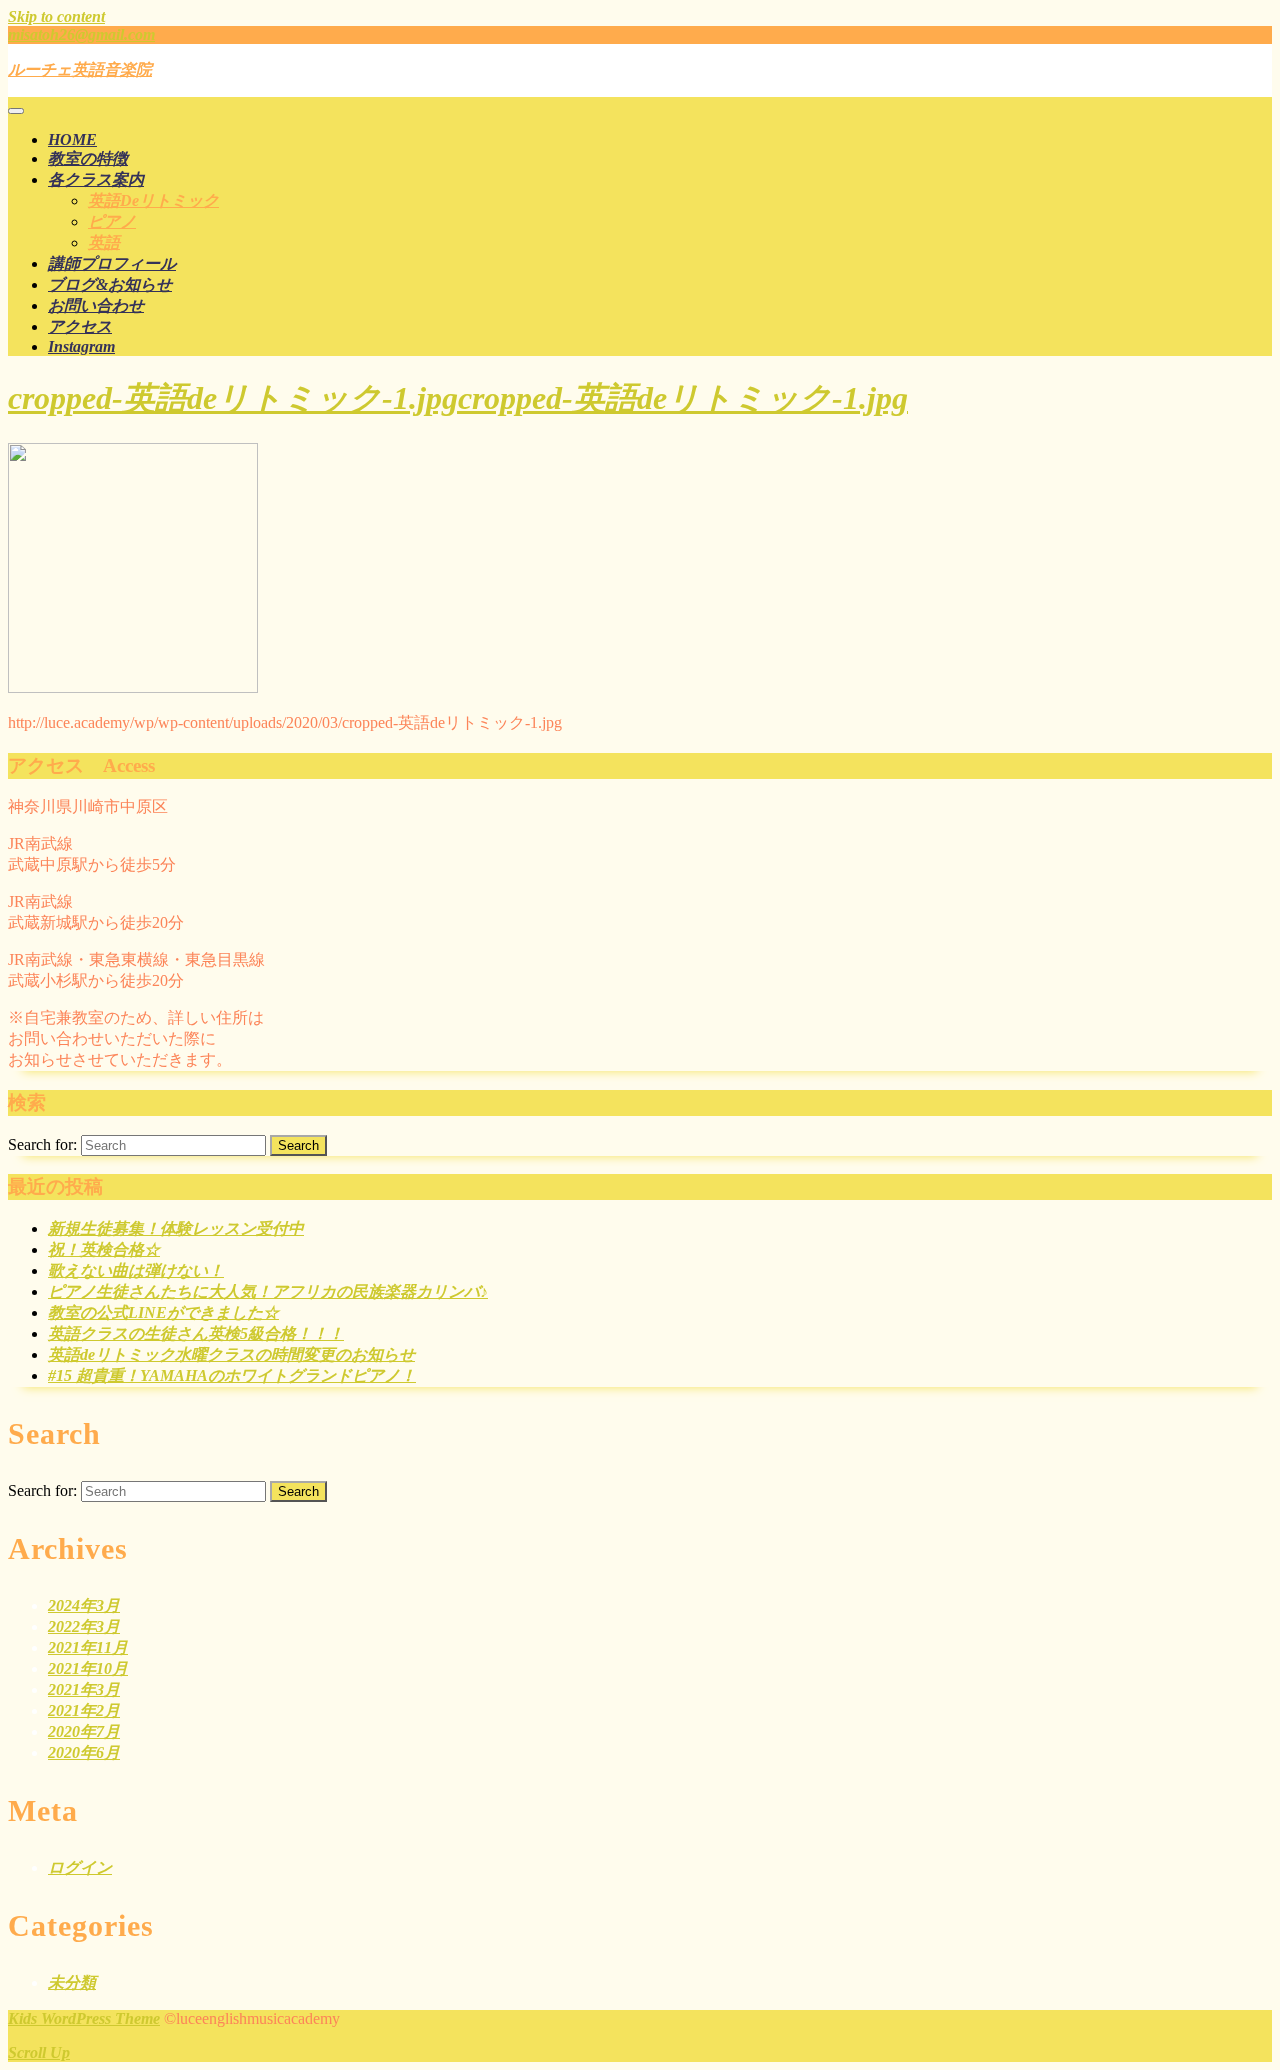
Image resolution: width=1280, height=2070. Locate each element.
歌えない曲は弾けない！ (136, 1270)
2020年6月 (84, 1752)
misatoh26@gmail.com (81, 34)
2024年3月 (84, 1605)
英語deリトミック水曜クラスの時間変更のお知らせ (231, 1354)
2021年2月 (84, 1710)
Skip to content (56, 16)
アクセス (80, 326)
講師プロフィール (112, 263)
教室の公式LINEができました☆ (163, 1312)
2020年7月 (84, 1731)
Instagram (81, 346)
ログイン (80, 1867)
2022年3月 (84, 1626)
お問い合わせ (96, 305)
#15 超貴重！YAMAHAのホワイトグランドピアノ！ (232, 1375)
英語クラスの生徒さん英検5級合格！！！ (196, 1333)
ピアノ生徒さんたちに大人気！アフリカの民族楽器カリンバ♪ (268, 1291)
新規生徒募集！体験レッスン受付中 (176, 1228)
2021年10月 (88, 1668)
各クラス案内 (96, 179)
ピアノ (112, 221)
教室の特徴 (88, 158)
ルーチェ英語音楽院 (80, 69)
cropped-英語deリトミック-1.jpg (458, 398)
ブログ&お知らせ (110, 284)
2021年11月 (88, 1647)
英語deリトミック (153, 200)
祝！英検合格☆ (104, 1249)
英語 (104, 242)
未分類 (72, 1982)
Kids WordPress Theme (84, 2018)
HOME (72, 139)
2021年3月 (84, 1689)
